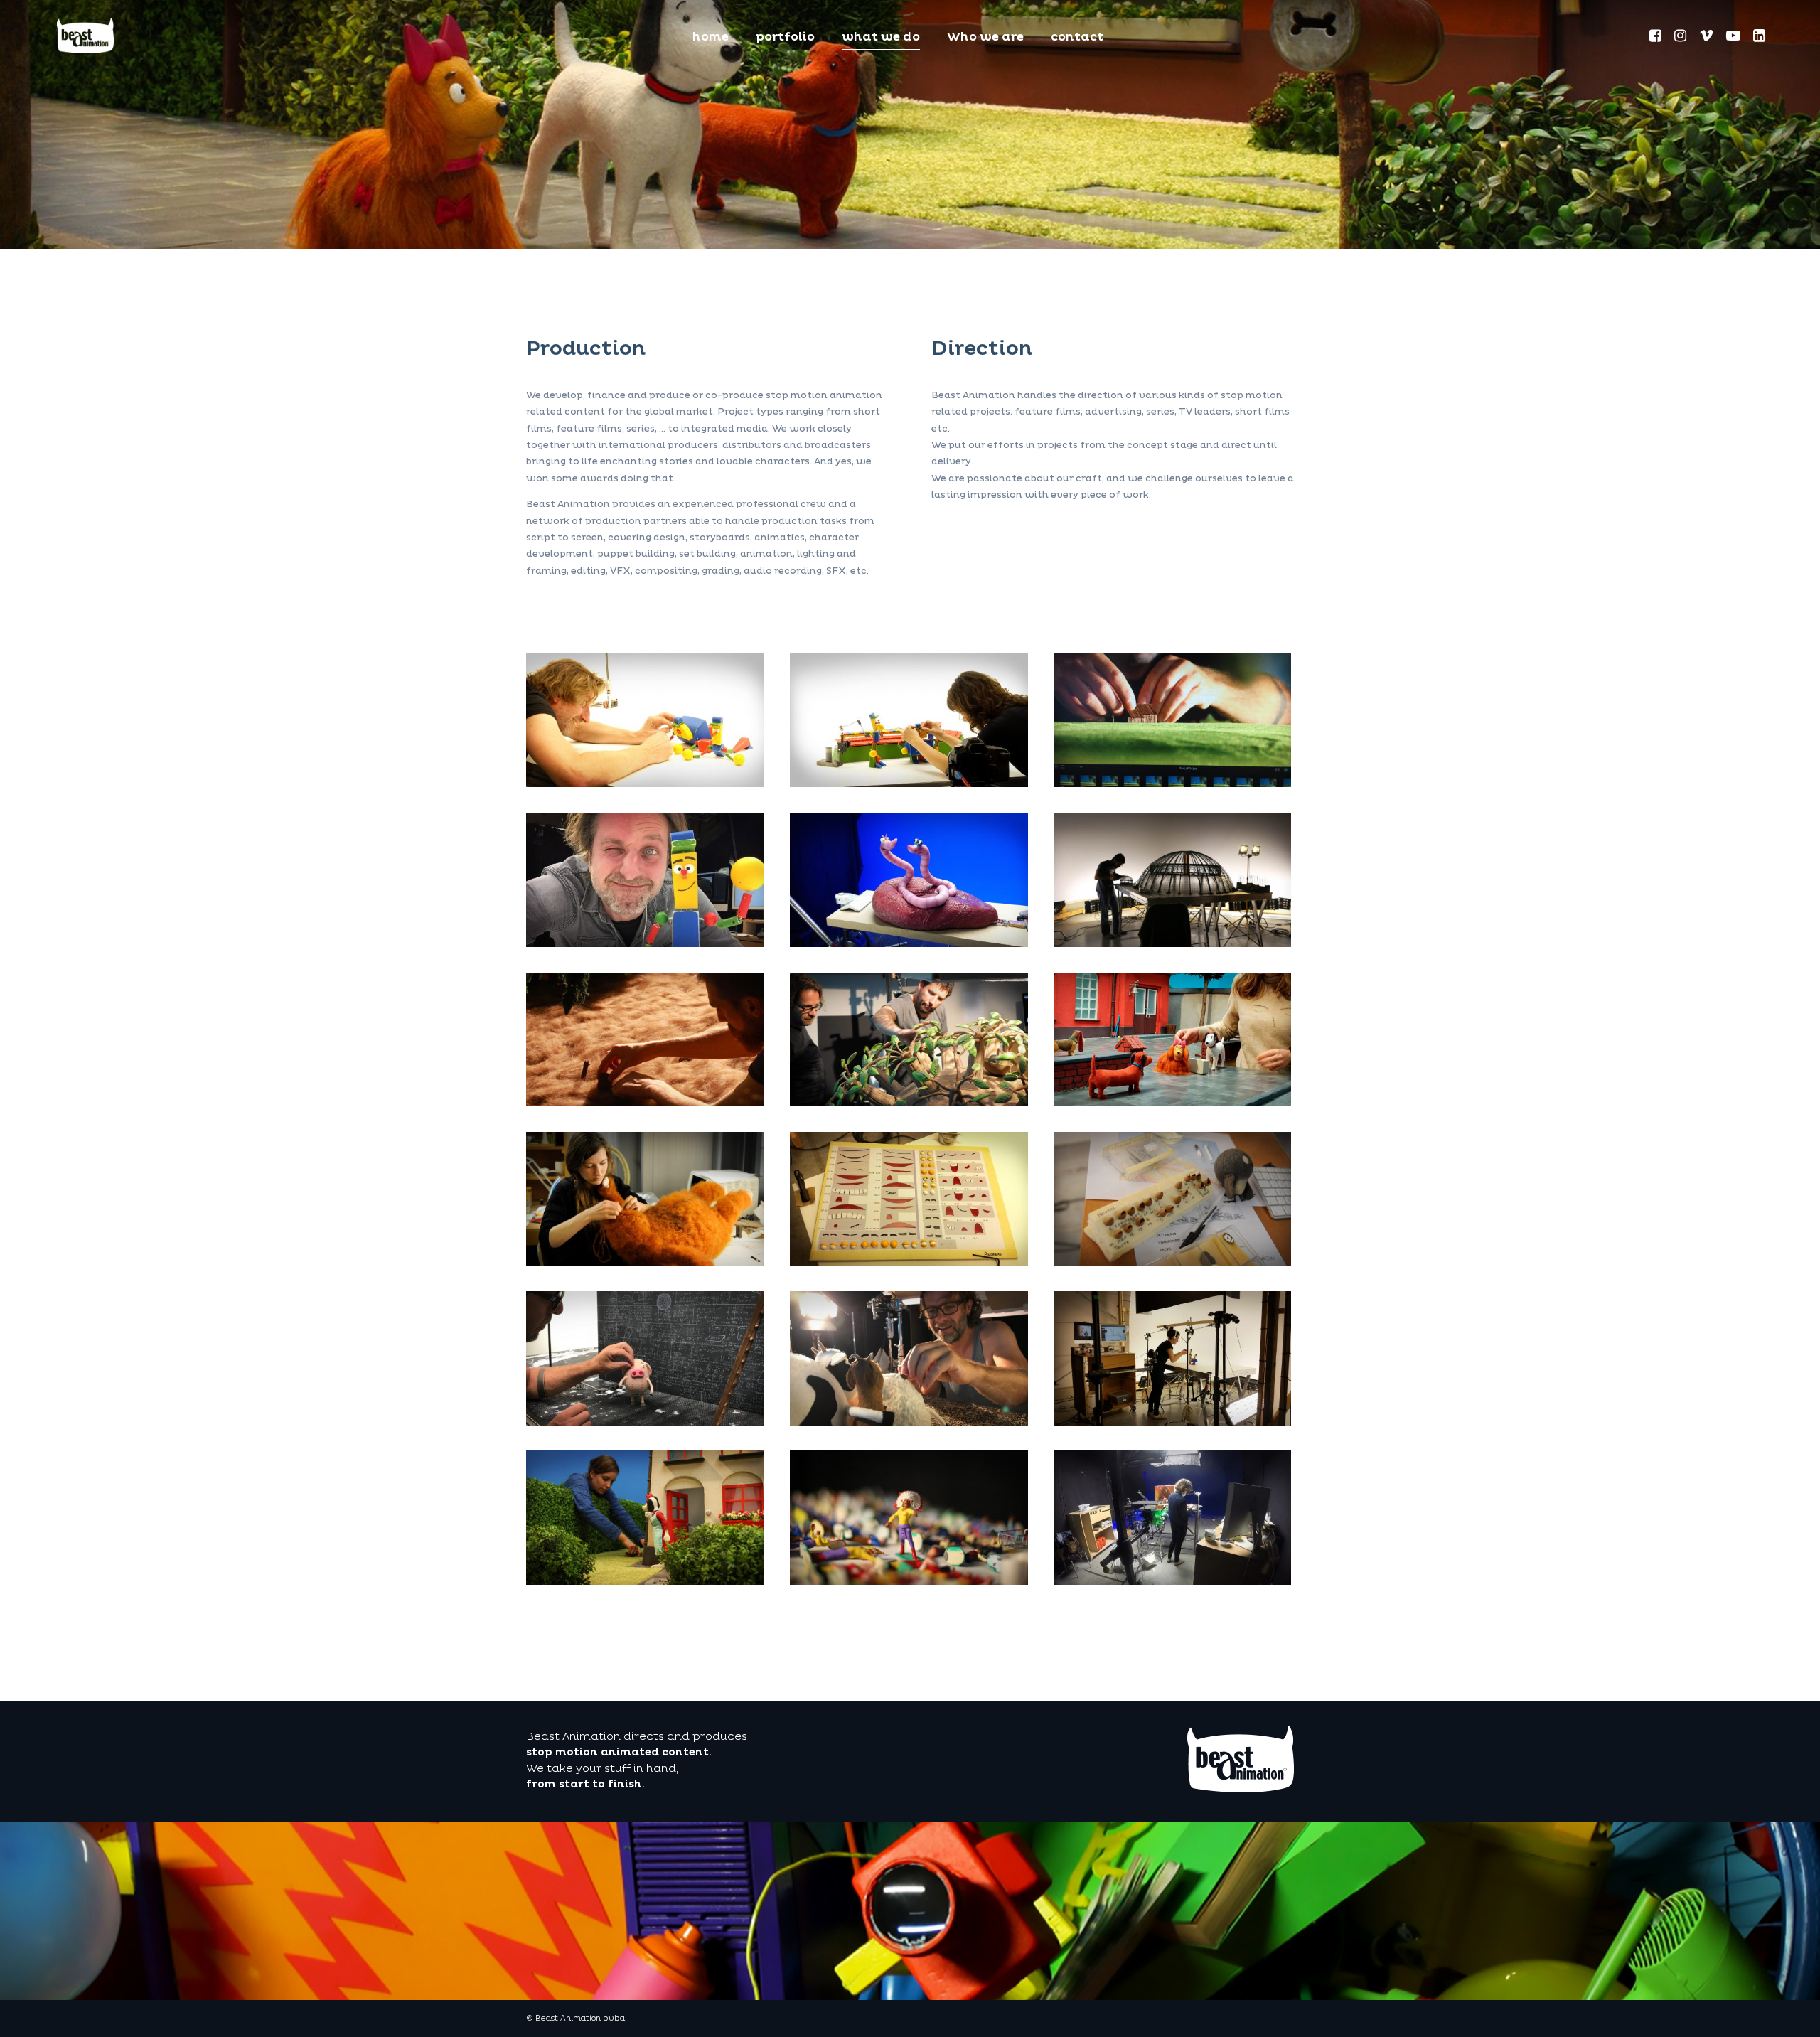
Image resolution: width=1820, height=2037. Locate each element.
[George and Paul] (645, 784)
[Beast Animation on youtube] (1734, 38)
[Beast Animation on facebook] (1656, 38)
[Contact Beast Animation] (85, 35)
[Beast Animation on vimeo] (1707, 38)
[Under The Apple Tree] (909, 944)
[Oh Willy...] (645, 1263)
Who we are (985, 38)
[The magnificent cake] (1173, 944)
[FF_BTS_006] (1173, 784)
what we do (881, 38)
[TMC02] (645, 1103)
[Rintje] (645, 1582)
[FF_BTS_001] (645, 1423)
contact (1077, 38)
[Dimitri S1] (909, 1103)
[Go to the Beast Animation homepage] (1241, 1790)
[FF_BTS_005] (909, 1423)
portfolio (785, 38)
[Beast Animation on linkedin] (1759, 38)
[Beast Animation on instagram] (1681, 38)
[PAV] (909, 1582)
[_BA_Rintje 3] (1173, 1103)
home (711, 38)
